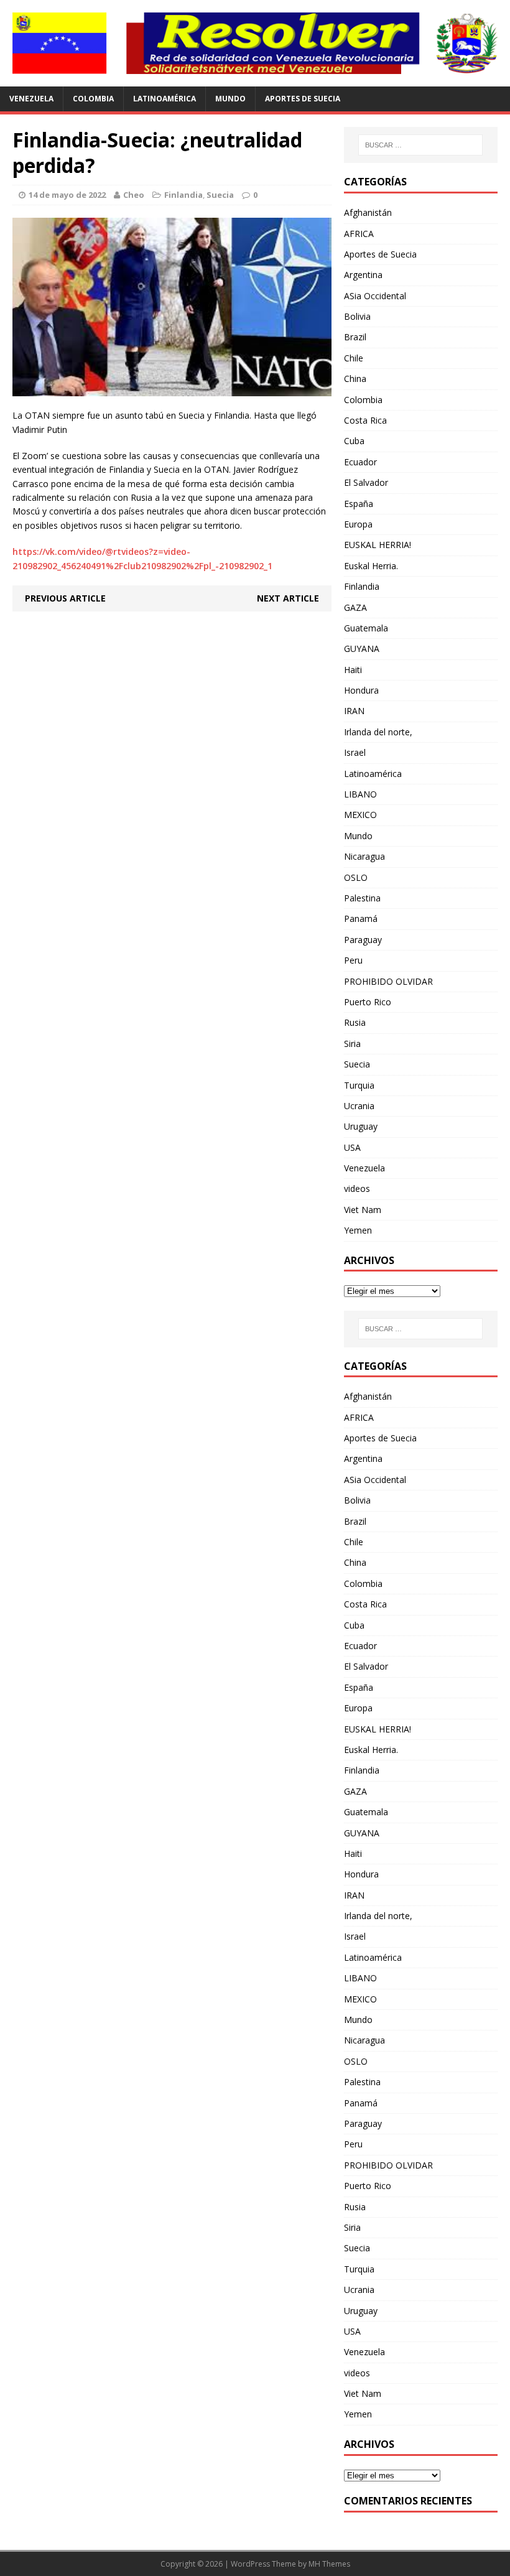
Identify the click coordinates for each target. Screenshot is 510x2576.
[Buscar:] (420, 145)
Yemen (358, 1230)
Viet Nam (363, 1210)
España (359, 504)
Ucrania (359, 1106)
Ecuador (360, 462)
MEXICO (360, 815)
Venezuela (31, 99)
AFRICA (359, 234)
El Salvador (366, 482)
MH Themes (329, 2564)
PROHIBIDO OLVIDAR (388, 981)
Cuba (354, 441)
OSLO (356, 877)
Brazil (355, 337)
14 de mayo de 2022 (67, 195)
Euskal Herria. (371, 566)
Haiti (353, 670)
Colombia (93, 99)
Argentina (363, 275)
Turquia (359, 1085)
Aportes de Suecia (303, 99)
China (355, 379)
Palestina (362, 898)
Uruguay (361, 1126)
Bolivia (357, 316)
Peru (353, 960)
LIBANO (360, 794)
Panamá (361, 918)
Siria (352, 1044)
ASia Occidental (375, 296)
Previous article (65, 598)
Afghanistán (368, 212)
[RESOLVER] (255, 43)
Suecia (220, 195)
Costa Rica (365, 420)
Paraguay (363, 940)
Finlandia (183, 195)
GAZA (355, 607)
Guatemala (366, 628)
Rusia (355, 1022)
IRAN (354, 711)
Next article (288, 598)
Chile (354, 358)
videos (357, 1188)
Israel (355, 752)
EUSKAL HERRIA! (378, 545)
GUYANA (362, 649)
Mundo (230, 99)
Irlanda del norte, (378, 732)
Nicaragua (364, 856)
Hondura (361, 690)
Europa (358, 524)
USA (352, 1147)
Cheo (134, 195)
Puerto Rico (368, 1002)
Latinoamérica (165, 99)
